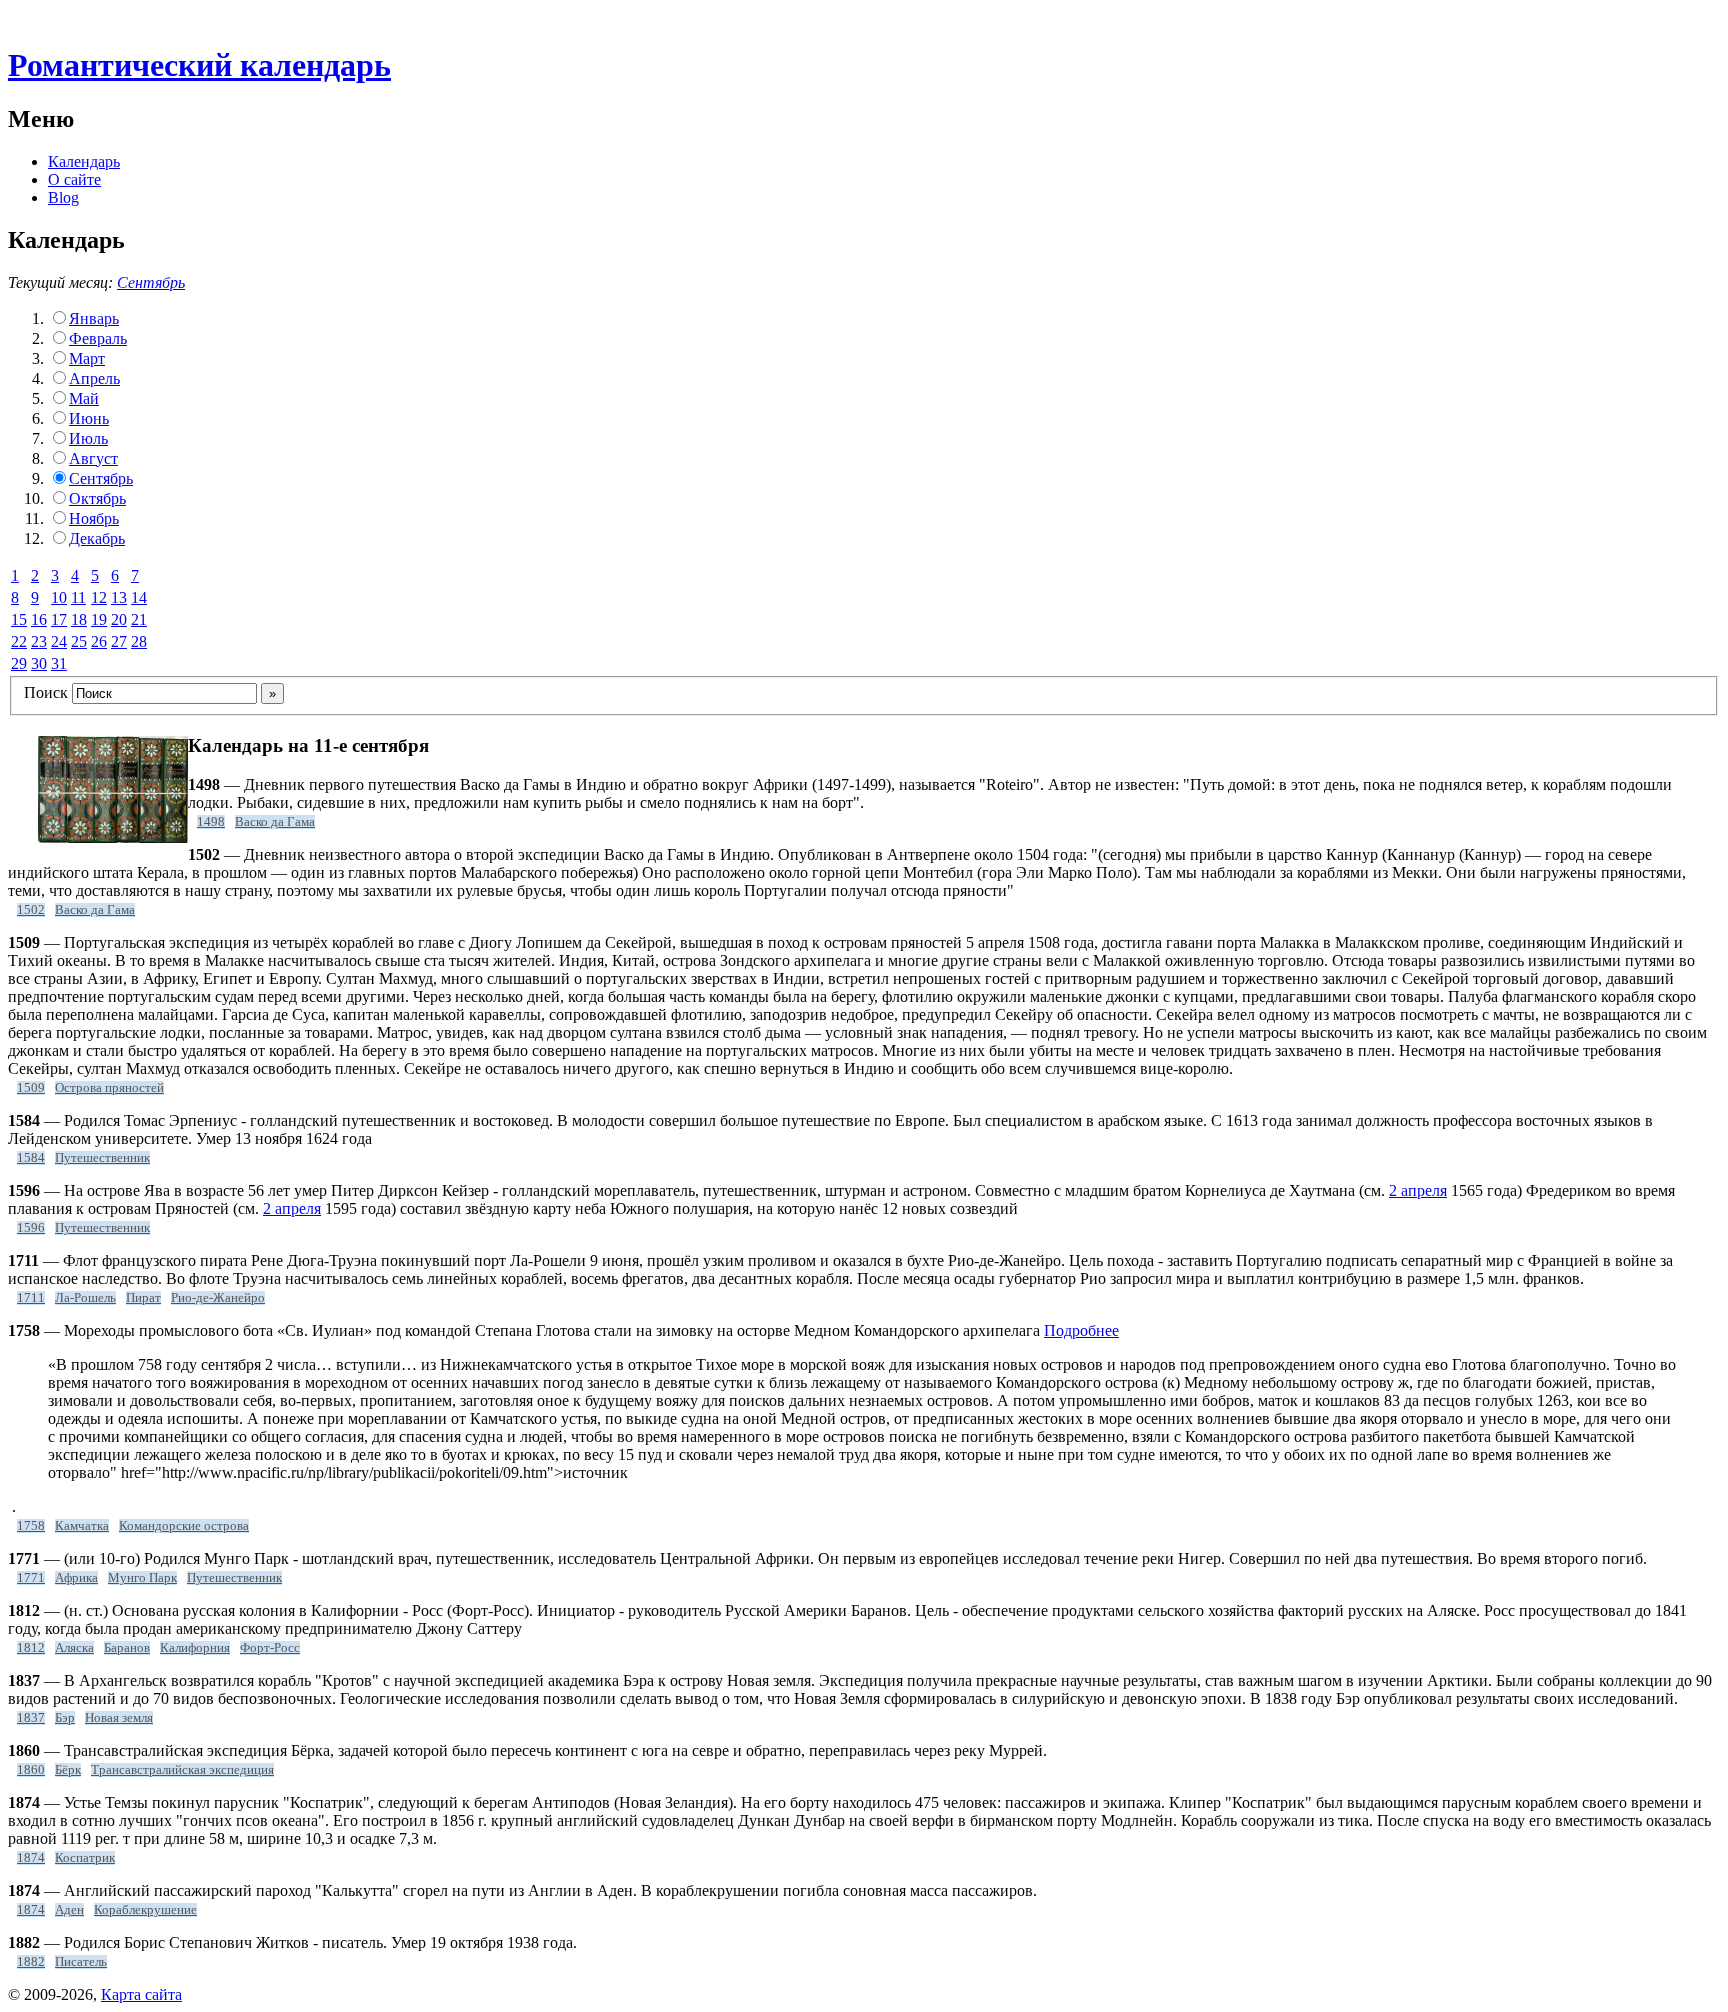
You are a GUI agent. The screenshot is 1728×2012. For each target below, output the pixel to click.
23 (39, 641)
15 (19, 619)
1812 (31, 1648)
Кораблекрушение (145, 1910)
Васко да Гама (275, 822)
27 (119, 641)
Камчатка (82, 1526)
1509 (31, 1088)
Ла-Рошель (85, 1298)
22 (19, 641)
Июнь (89, 418)
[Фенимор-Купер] (113, 837)
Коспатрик (85, 1858)
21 (139, 619)
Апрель (94, 378)
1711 (31, 1298)
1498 (211, 822)
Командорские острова (184, 1526)
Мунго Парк (142, 1578)
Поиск (46, 692)
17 (59, 619)
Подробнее (1081, 1330)
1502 (31, 910)
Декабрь (97, 538)
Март (87, 358)
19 (99, 619)
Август (93, 458)
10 (59, 597)
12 (99, 597)
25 (79, 641)
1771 (31, 1578)
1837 (31, 1718)
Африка (76, 1578)
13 (119, 597)
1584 (31, 1158)
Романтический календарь (199, 65)
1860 (31, 1770)
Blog (63, 197)
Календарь (84, 161)
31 (59, 663)
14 (139, 597)
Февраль (98, 338)
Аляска (74, 1648)
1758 (31, 1526)
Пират (143, 1298)
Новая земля (119, 1718)
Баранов (127, 1648)
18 (79, 619)
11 (78, 597)
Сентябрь (151, 282)
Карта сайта (141, 1994)
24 (59, 641)
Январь (94, 318)
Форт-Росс (270, 1648)
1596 (31, 1228)
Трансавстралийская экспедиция (182, 1770)
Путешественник (102, 1158)
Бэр (65, 1718)
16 (39, 619)
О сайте (74, 179)
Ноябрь (94, 518)
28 (139, 641)
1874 (31, 1858)
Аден (69, 1910)
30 (39, 663)
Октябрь (97, 498)
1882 (31, 1962)
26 (99, 641)
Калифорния (195, 1648)
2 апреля (1418, 1190)
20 (119, 619)
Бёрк (68, 1770)
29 (19, 663)
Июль (88, 438)
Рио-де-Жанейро (218, 1298)
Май (84, 398)
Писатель (81, 1962)
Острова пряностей (109, 1088)
